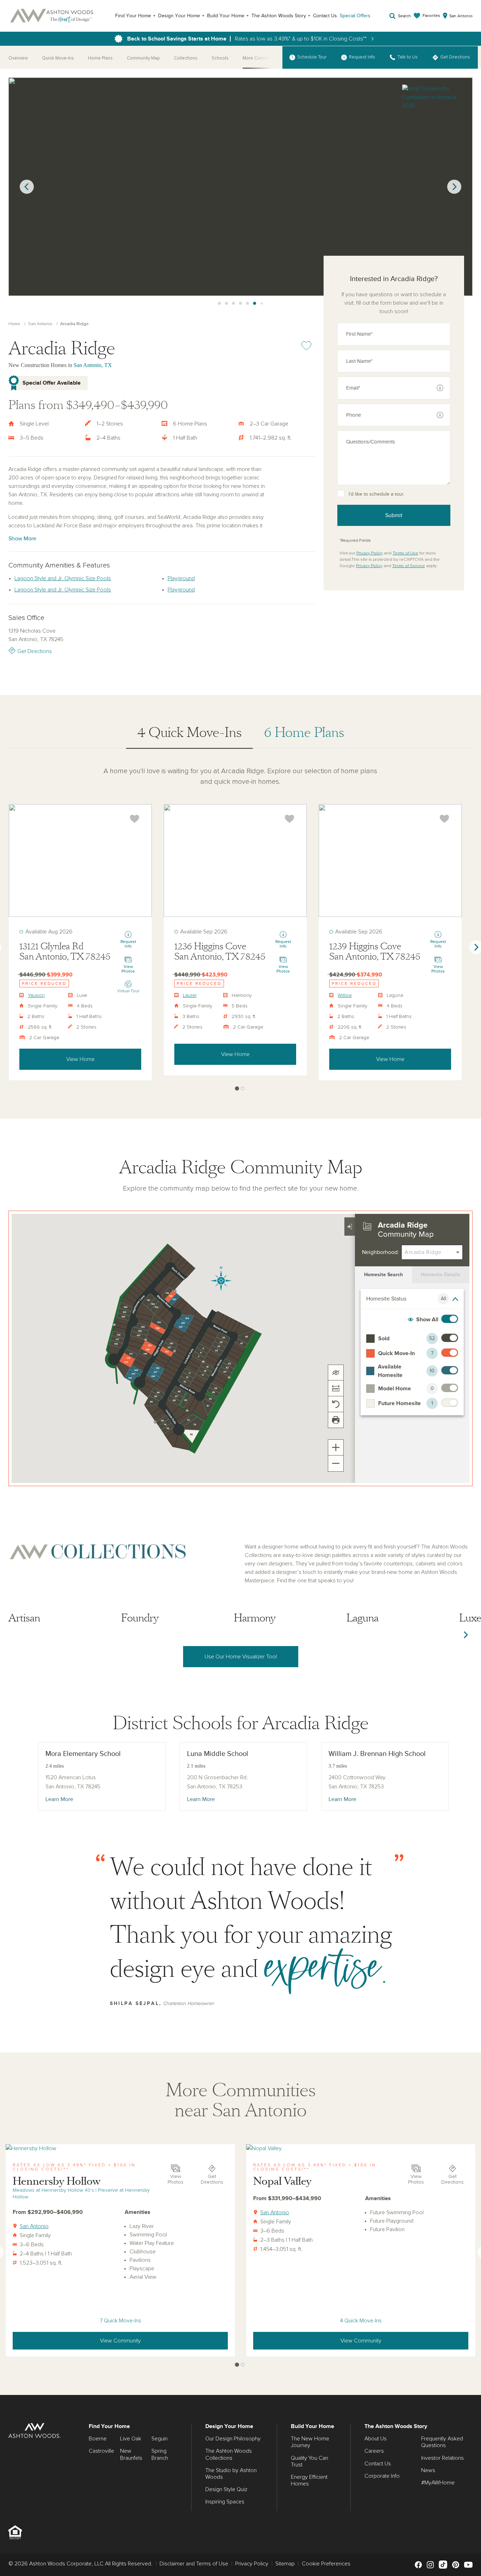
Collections (186, 58)
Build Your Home (226, 16)
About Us (376, 2439)
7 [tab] (255, 304)
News (428, 2470)
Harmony (255, 1618)
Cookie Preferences (326, 2564)
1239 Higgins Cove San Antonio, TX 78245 (375, 952)
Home (14, 324)
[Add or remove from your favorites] (135, 819)
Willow (345, 995)
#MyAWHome (438, 2483)
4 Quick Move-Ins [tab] (189, 733)
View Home (80, 1059)
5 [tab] (241, 304)
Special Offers (355, 16)
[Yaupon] (80, 861)
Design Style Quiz (226, 2489)
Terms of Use (405, 553)
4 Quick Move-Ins (361, 2321)
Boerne (98, 2439)
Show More (22, 539)
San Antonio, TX (93, 365)
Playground (181, 578)
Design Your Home (179, 16)
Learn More (59, 1799)
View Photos (176, 2180)
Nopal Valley (282, 2181)
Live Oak (131, 2439)
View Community (120, 2341)
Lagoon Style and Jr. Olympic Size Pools (63, 578)
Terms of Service (409, 566)
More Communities (262, 58)
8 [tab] (262, 304)
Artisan (24, 1618)
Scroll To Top (469, 2387)
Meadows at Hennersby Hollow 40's (53, 2190)
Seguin (160, 2439)
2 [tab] (219, 304)
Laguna (363, 1618)
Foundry (140, 1618)
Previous (27, 187)
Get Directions (35, 651)
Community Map (143, 58)
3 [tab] (226, 304)
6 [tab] (248, 304)
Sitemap (285, 2564)
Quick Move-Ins (58, 58)
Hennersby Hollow (57, 2181)
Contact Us (325, 16)
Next (454, 187)
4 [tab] (233, 304)
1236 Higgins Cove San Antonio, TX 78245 (220, 952)
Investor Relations (442, 2458)
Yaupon (36, 995)
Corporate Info (382, 2476)
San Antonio (40, 324)
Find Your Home (133, 16)
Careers (374, 2451)
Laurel (190, 995)
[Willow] (390, 861)
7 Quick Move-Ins (120, 2321)
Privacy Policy (370, 553)
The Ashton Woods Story (279, 16)
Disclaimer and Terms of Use (194, 2564)
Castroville (101, 2451)
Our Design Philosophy (233, 2439)
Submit (394, 515)
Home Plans (100, 58)
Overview (18, 58)
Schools (220, 58)
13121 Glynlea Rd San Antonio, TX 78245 (65, 952)
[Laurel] (235, 861)
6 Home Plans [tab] (304, 733)
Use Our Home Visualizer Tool (241, 1657)
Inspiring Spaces (225, 2502)
